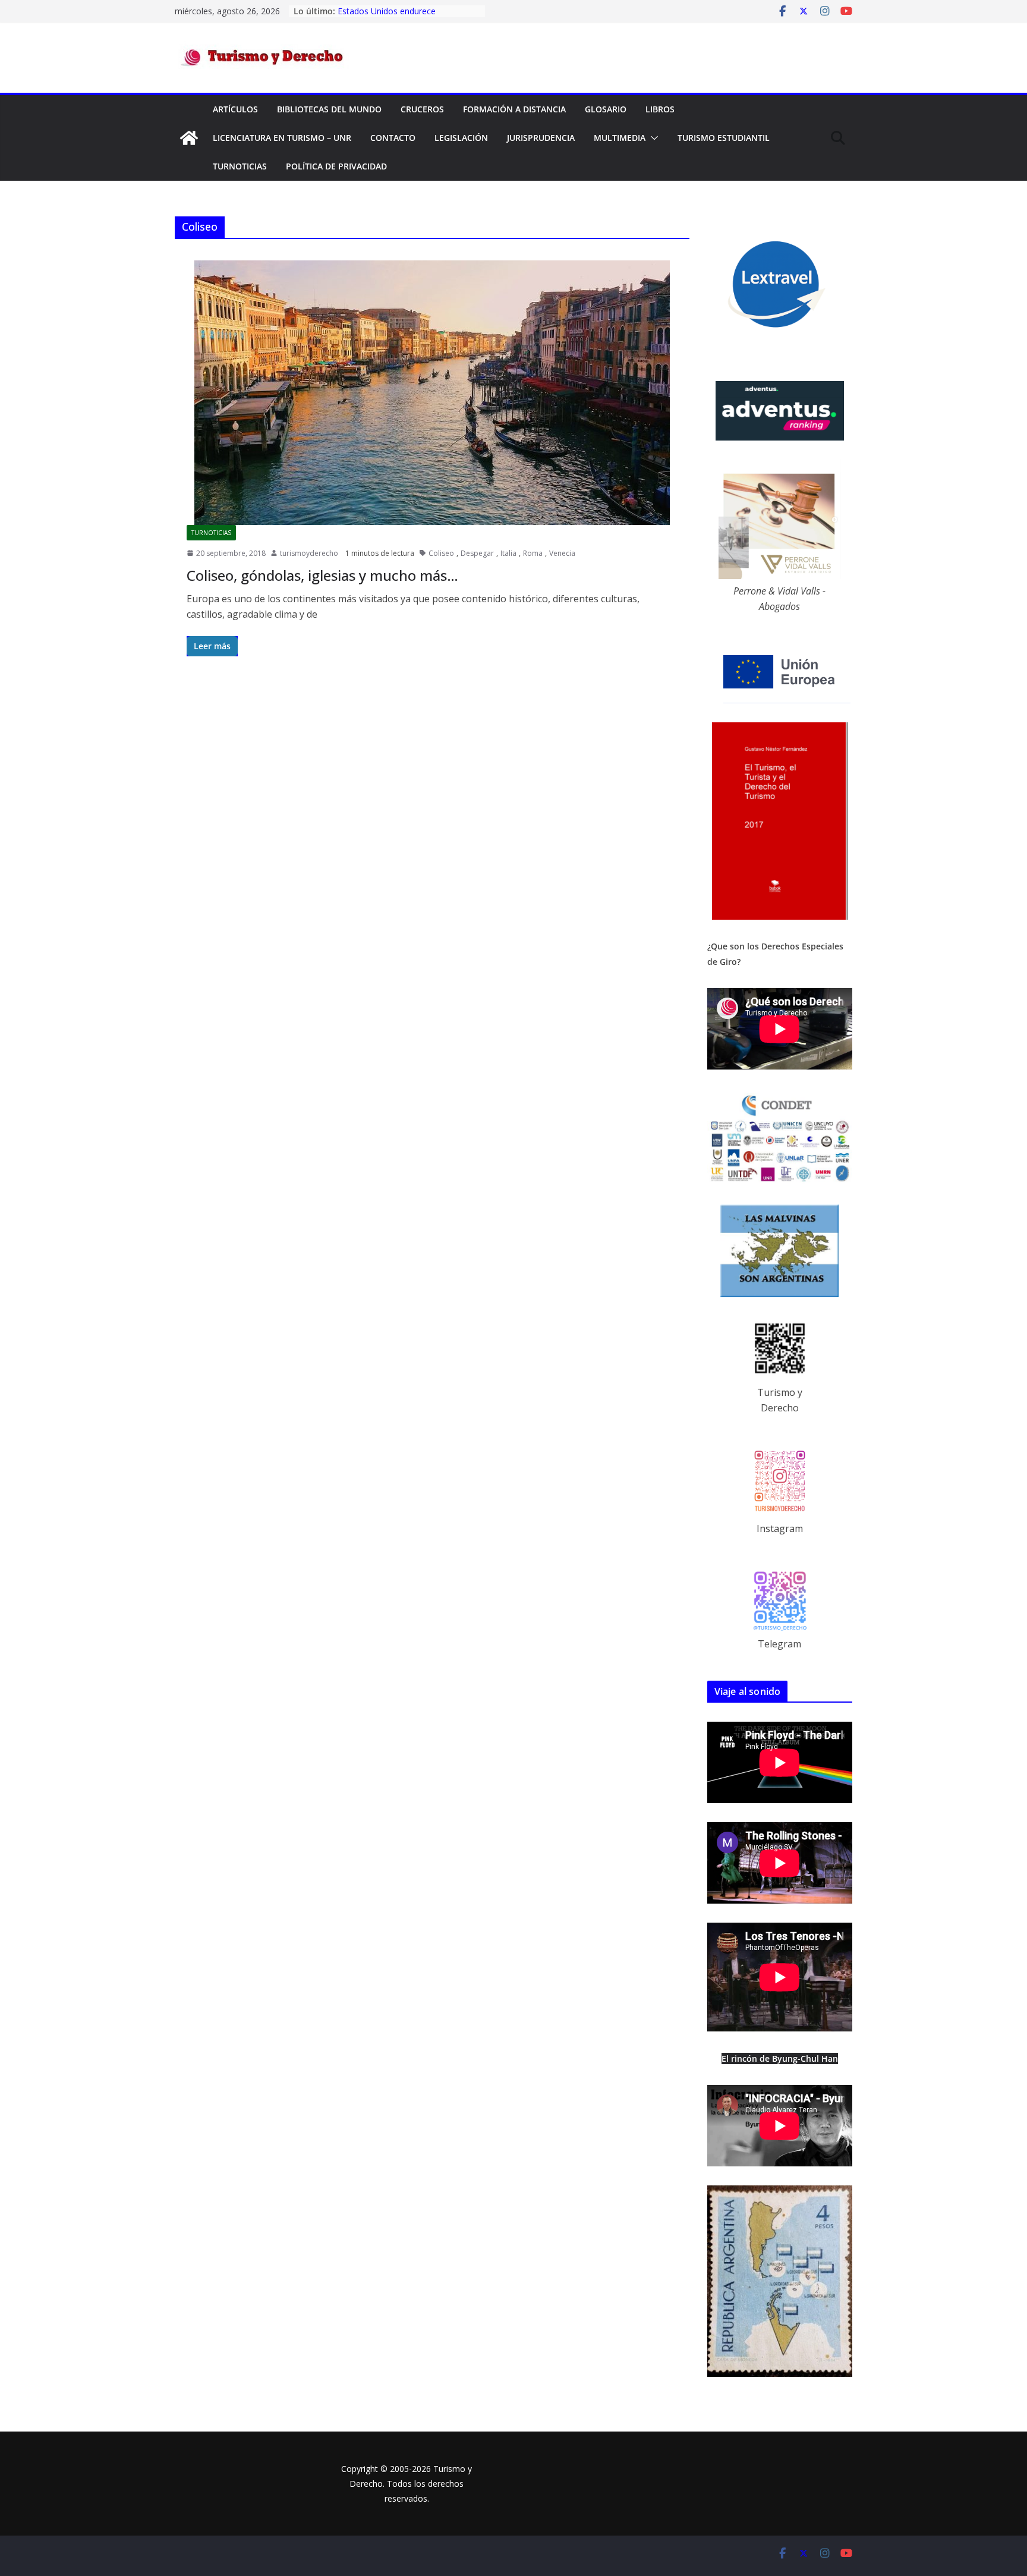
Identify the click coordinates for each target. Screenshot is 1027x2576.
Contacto (393, 138)
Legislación (461, 138)
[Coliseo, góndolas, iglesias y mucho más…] (432, 393)
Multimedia (620, 138)
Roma (533, 553)
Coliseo (441, 553)
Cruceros (422, 109)
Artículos (235, 109)
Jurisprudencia (541, 138)
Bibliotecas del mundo (329, 109)
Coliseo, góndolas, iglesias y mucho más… (322, 575)
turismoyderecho (309, 553)
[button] (652, 138)
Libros (660, 109)
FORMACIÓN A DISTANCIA (514, 109)
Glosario (606, 109)
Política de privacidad (336, 166)
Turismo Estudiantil (724, 138)
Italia (508, 553)
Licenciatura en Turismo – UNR (282, 138)
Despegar (477, 553)
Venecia (562, 553)
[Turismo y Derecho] (189, 138)
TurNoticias (240, 166)
